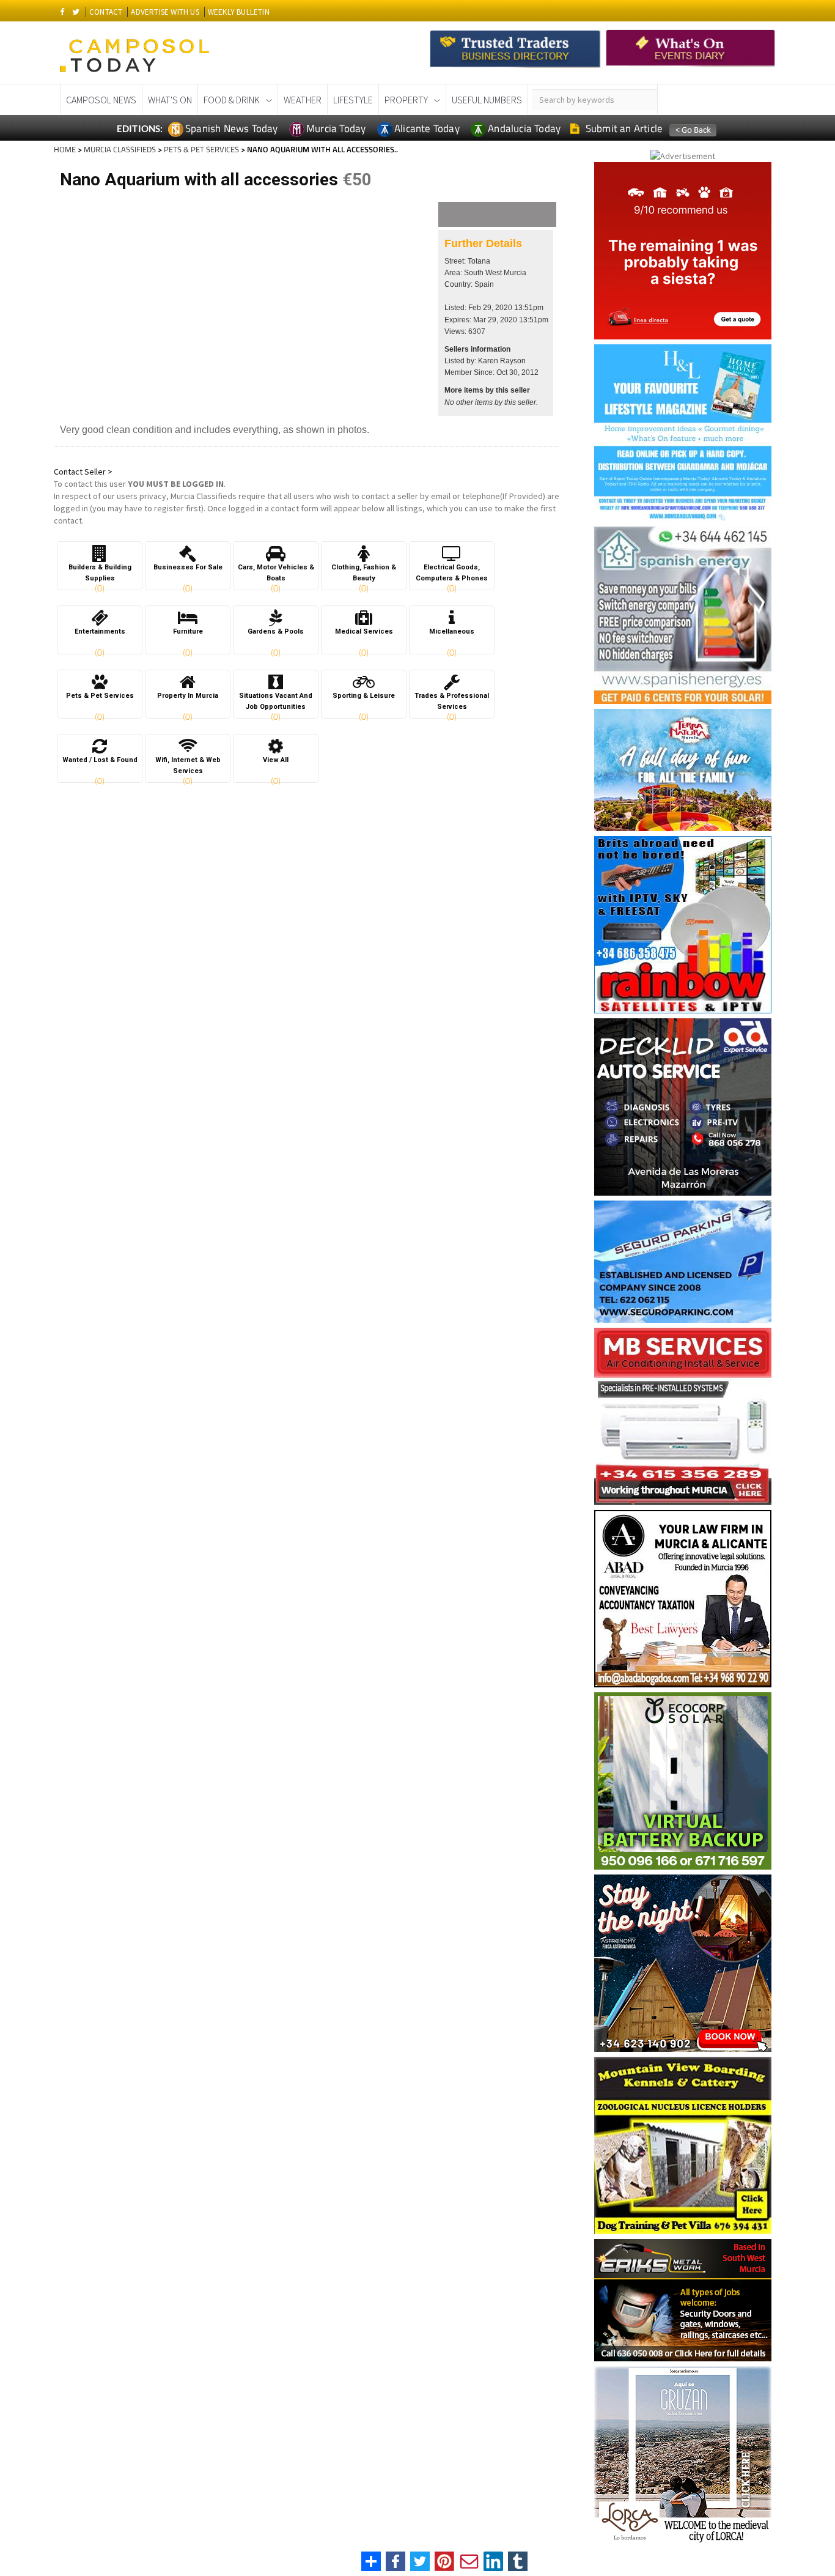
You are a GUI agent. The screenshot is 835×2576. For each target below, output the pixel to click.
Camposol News (101, 100)
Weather (303, 100)
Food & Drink (232, 100)
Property (406, 100)
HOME (65, 149)
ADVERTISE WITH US (165, 12)
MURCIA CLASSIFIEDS (120, 149)
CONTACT (106, 12)
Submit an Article (623, 128)
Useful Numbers (487, 100)
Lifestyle (353, 100)
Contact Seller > (83, 472)
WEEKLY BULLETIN (239, 12)
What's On (170, 100)
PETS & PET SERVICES (201, 149)
